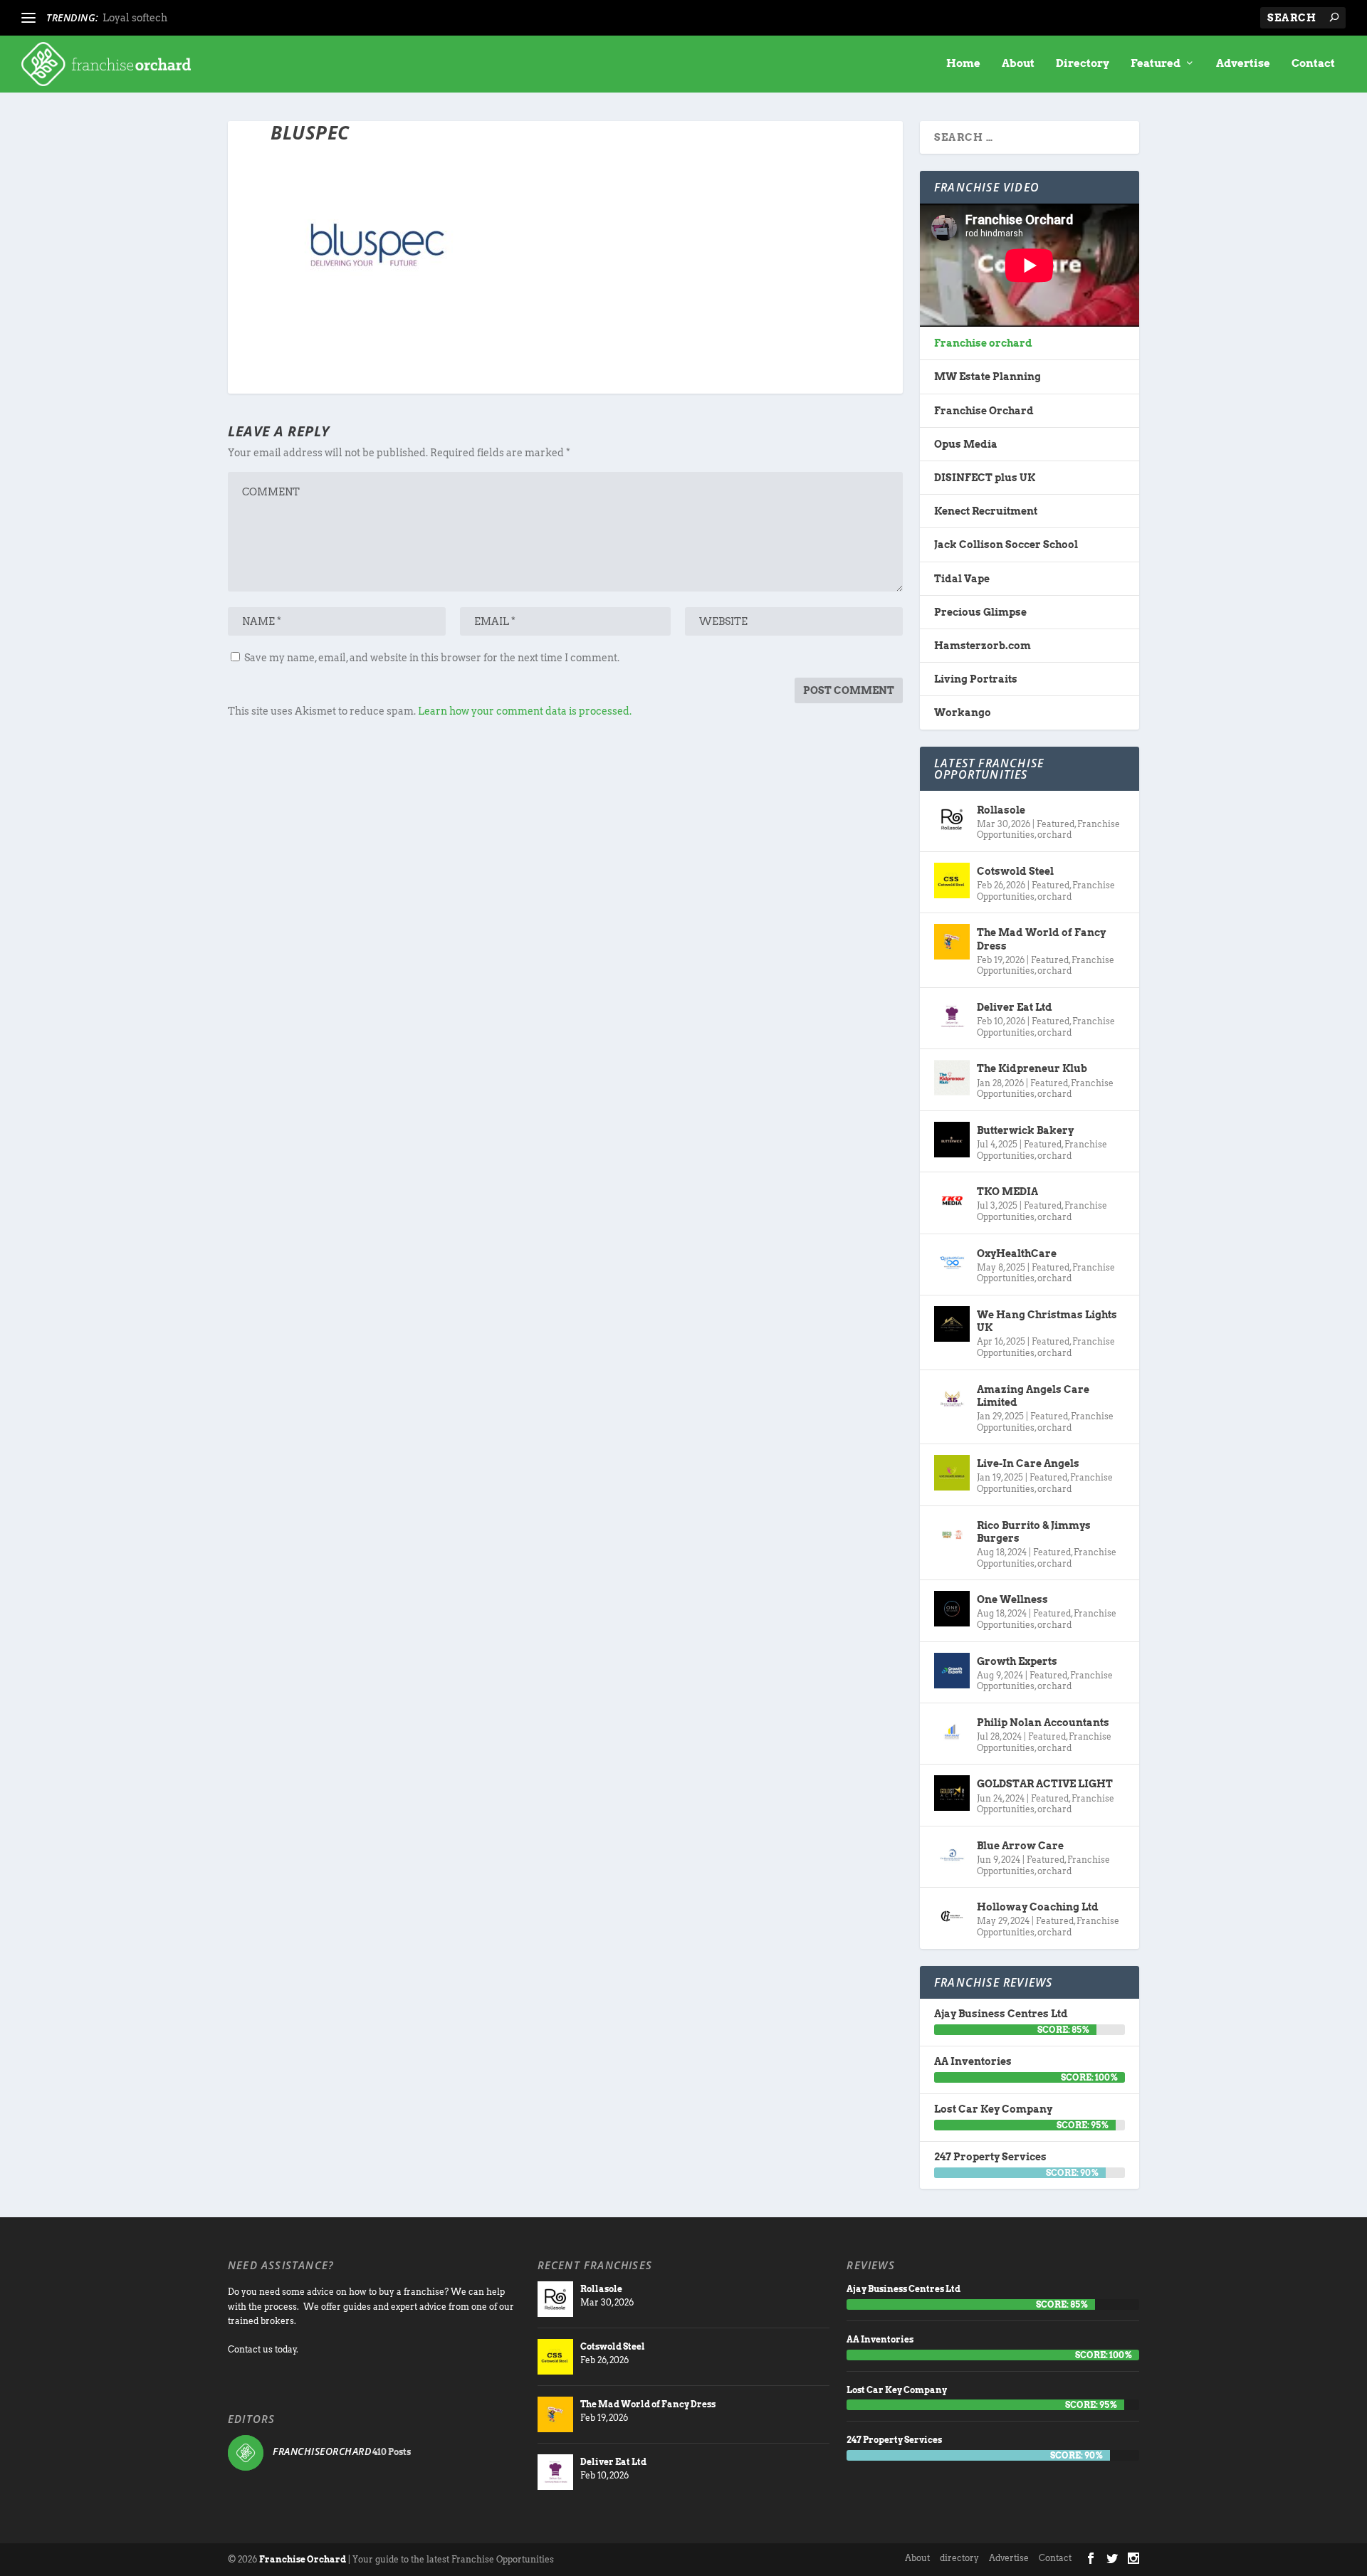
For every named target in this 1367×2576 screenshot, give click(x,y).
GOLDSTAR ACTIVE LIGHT (1045, 1784)
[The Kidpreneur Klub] (952, 1078)
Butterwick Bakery (1025, 1130)
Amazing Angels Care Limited (1033, 1396)
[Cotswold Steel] (952, 880)
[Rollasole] (952, 819)
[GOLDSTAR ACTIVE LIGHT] (952, 1793)
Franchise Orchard (984, 411)
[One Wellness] (952, 1609)
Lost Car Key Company (993, 2109)
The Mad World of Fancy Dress (1041, 939)
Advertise (1243, 64)
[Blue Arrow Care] (952, 1855)
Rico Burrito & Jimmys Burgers (1034, 1532)
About (1018, 64)
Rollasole (1001, 810)
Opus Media (966, 444)
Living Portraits (976, 679)
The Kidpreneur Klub (1032, 1068)
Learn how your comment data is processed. (525, 711)
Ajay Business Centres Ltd (1001, 2014)
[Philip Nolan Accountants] (952, 1732)
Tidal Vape (962, 579)
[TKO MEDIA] (952, 1201)
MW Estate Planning (988, 377)
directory (959, 2558)
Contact (1313, 64)
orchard (1054, 835)
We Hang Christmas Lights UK (1047, 1321)
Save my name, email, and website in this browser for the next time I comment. (432, 658)
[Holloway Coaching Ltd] (952, 1916)
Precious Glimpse (980, 612)
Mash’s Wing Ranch (152, 18)
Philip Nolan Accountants (1043, 1723)
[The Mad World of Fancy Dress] (952, 942)
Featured (1156, 64)
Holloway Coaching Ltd (1038, 1907)
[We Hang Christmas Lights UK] (952, 1324)
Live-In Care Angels (1028, 1463)
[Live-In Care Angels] (952, 1473)
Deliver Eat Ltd (1015, 1007)
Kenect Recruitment (986, 511)
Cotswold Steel (1015, 871)
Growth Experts (1017, 1661)
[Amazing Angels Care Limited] (952, 1399)
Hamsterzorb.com (983, 646)
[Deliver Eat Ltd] (952, 1016)
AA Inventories (973, 2061)
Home (963, 64)
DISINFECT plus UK (985, 478)
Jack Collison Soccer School (1006, 545)
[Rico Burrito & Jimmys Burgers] (952, 1535)
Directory (1083, 64)
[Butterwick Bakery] (952, 1140)
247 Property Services (990, 2157)
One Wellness (1012, 1599)
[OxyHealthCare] (952, 1263)
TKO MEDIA (1007, 1192)
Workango (963, 713)
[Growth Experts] (952, 1671)
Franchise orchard (983, 343)
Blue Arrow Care (1020, 1846)
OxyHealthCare (1017, 1253)
